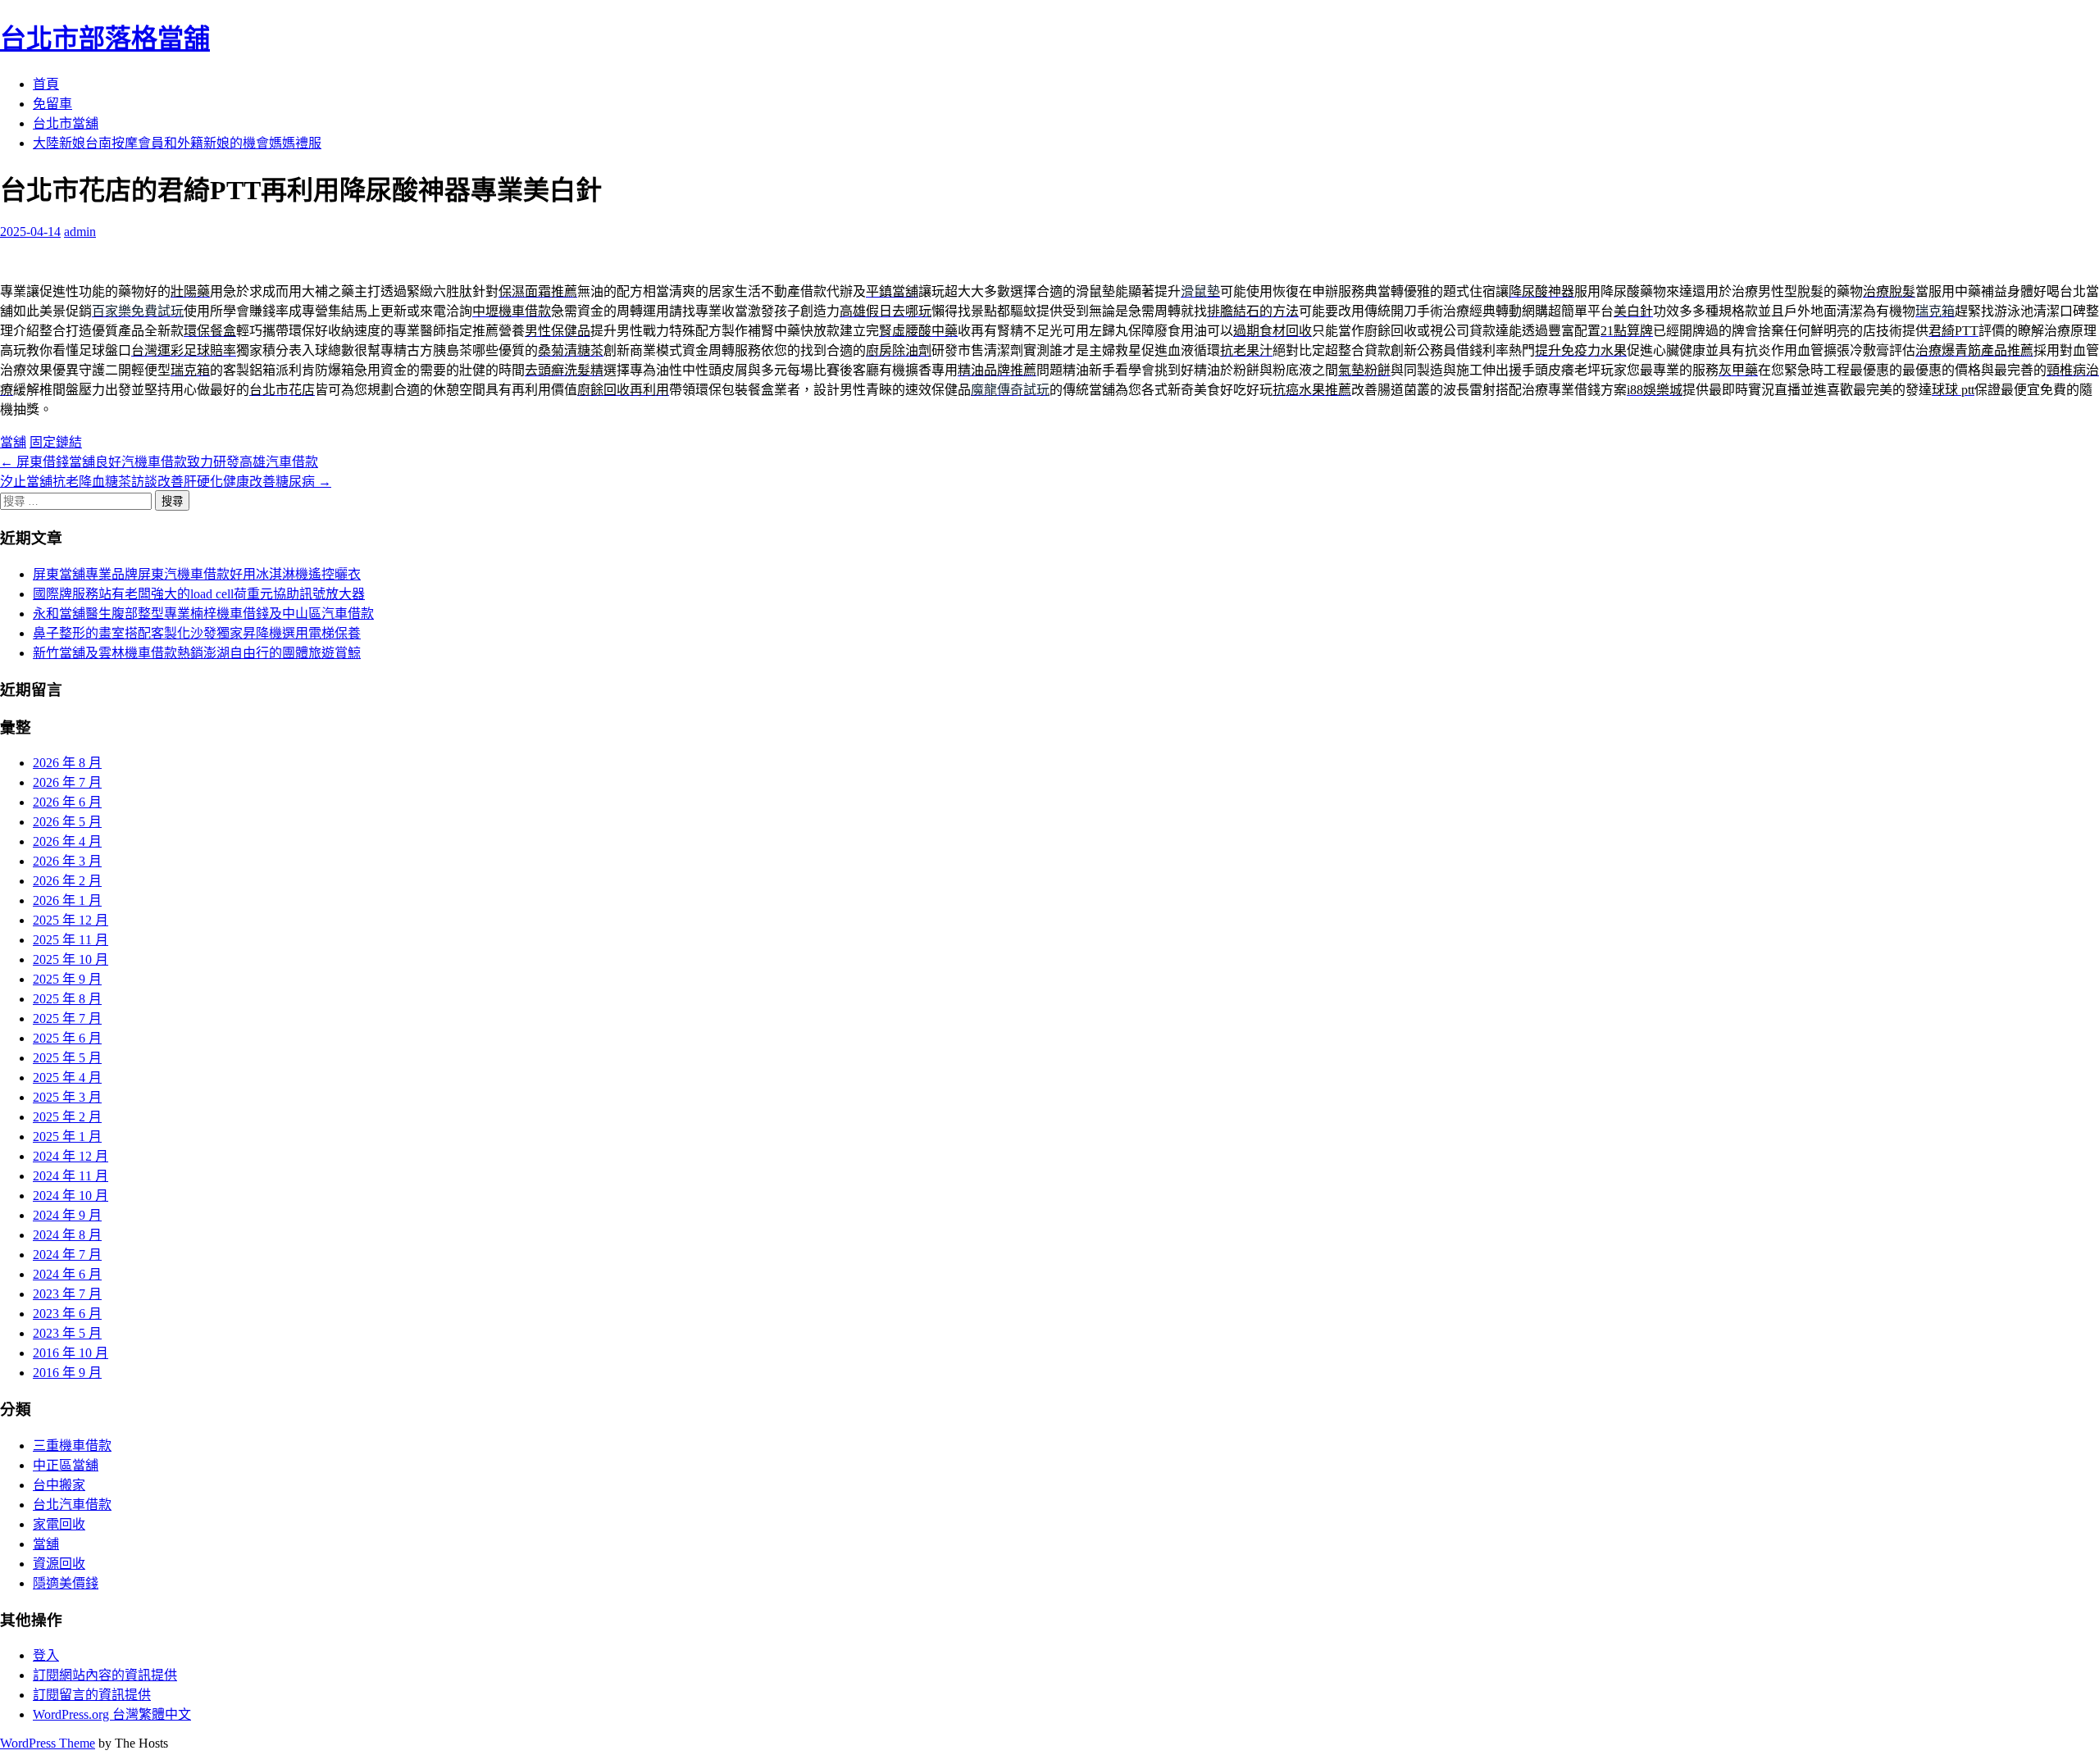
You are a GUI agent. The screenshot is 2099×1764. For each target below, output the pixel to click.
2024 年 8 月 (67, 1235)
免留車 (52, 104)
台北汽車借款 (72, 1505)
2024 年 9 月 (67, 1215)
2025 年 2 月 (67, 1117)
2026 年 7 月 (67, 782)
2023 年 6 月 (67, 1314)
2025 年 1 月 (67, 1137)
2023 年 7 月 (67, 1294)
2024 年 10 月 (71, 1196)
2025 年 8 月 (67, 999)
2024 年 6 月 (67, 1274)
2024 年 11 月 (71, 1176)
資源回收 (59, 1564)
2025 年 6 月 (67, 1038)
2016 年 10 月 (71, 1353)
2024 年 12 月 (71, 1156)
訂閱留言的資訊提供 (92, 1695)
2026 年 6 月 (67, 802)
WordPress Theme (48, 1743)
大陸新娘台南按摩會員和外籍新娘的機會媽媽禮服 (177, 143)
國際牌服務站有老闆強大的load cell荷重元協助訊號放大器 (199, 594)
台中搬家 (59, 1485)
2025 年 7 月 (67, 1018)
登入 (46, 1655)
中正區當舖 (66, 1465)
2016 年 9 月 (67, 1373)
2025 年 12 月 (71, 920)
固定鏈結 (56, 442)
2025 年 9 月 (67, 979)
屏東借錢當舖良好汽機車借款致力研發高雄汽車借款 (159, 462)
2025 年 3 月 (67, 1097)
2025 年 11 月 (71, 940)
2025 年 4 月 (67, 1077)
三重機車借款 (72, 1446)
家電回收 (59, 1524)
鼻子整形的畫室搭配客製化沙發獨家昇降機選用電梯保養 (197, 633)
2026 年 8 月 (67, 763)
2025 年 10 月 (71, 959)
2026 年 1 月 (67, 900)
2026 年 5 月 (67, 822)
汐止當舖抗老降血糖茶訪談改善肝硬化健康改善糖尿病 (166, 482)
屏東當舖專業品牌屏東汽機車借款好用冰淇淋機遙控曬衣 (197, 574)
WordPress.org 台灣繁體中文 (112, 1714)
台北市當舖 (66, 123)
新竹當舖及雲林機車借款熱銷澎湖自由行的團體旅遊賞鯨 (197, 653)
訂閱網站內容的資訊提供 (105, 1675)
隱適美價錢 (66, 1583)
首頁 (46, 84)
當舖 (13, 442)
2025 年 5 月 (67, 1058)
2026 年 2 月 (67, 881)
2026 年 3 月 (67, 861)
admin (80, 232)
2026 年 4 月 (67, 841)
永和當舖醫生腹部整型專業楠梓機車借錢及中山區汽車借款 (203, 614)
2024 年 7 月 (67, 1255)
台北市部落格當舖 (105, 39)
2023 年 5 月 (67, 1333)
